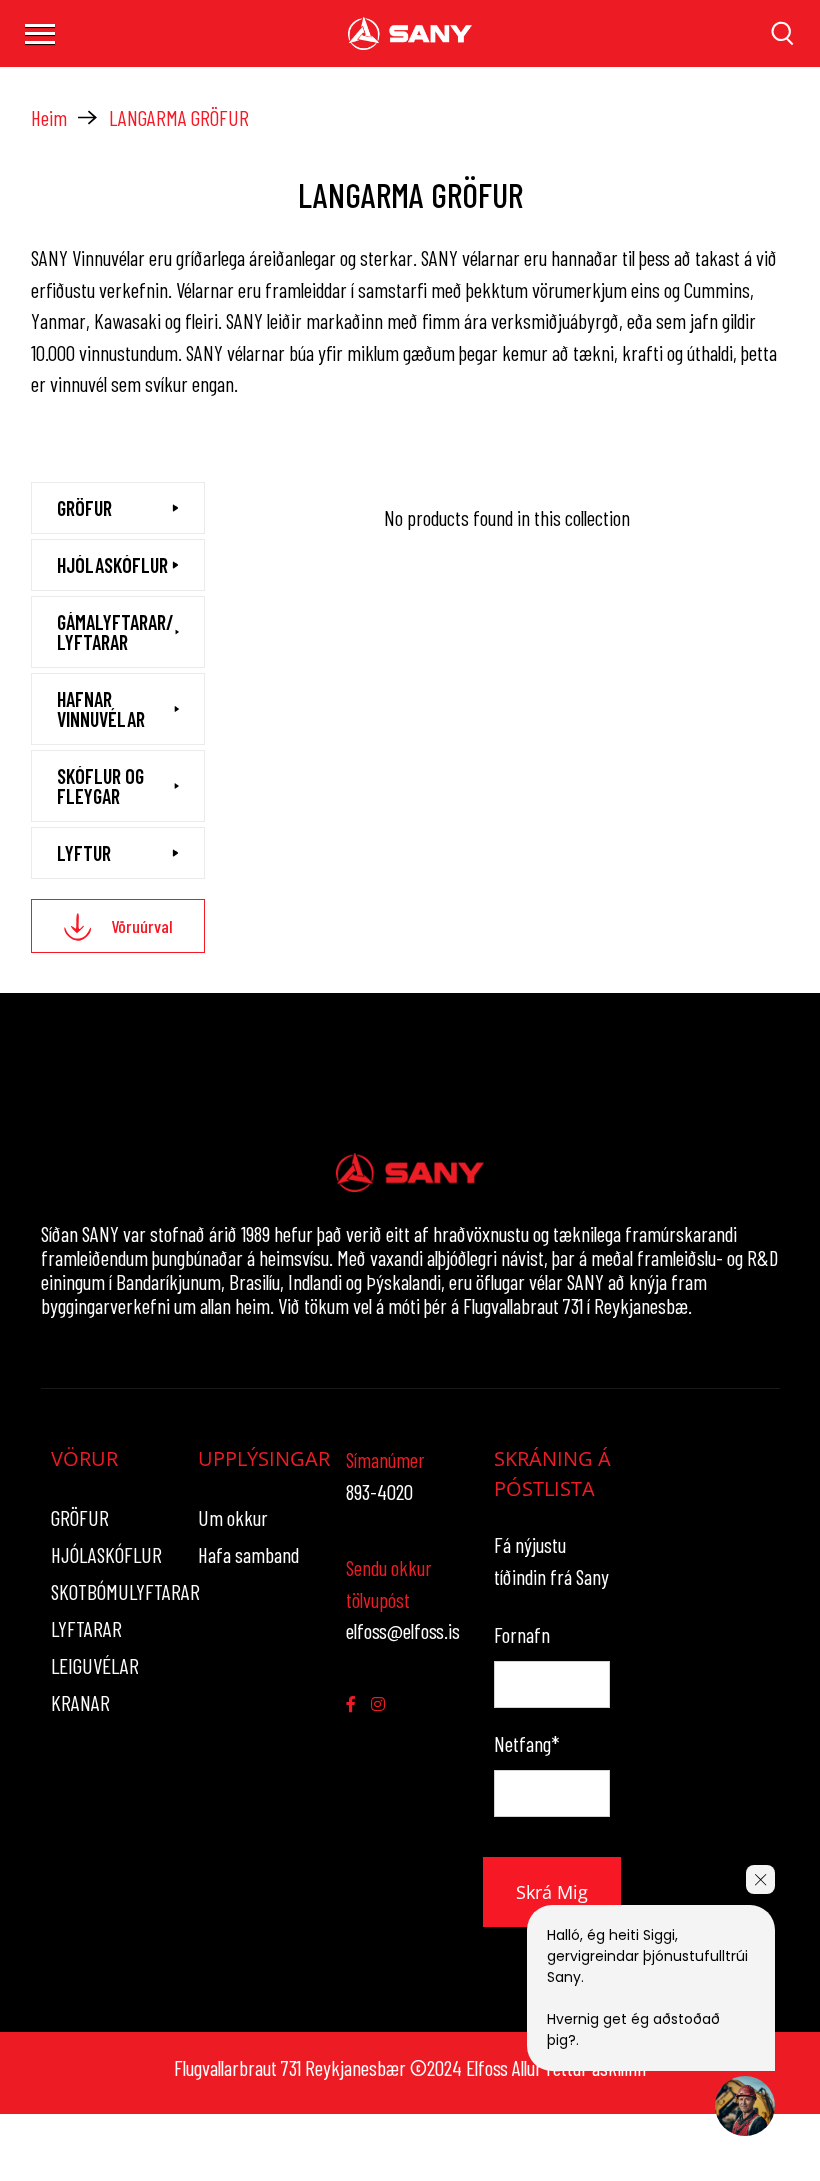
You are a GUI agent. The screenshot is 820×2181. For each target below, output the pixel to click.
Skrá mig (552, 1892)
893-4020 (379, 1491)
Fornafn (522, 1634)
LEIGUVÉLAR (95, 1665)
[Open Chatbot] (745, 2106)
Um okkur (233, 1517)
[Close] (760, 1879)
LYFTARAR (86, 1628)
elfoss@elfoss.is (403, 1630)
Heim (49, 117)
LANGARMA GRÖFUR (179, 117)
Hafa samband (248, 1554)
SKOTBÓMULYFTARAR (125, 1591)
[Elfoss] (410, 33)
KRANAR (80, 1702)
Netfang (526, 1743)
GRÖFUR (80, 1517)
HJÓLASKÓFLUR (106, 1554)
